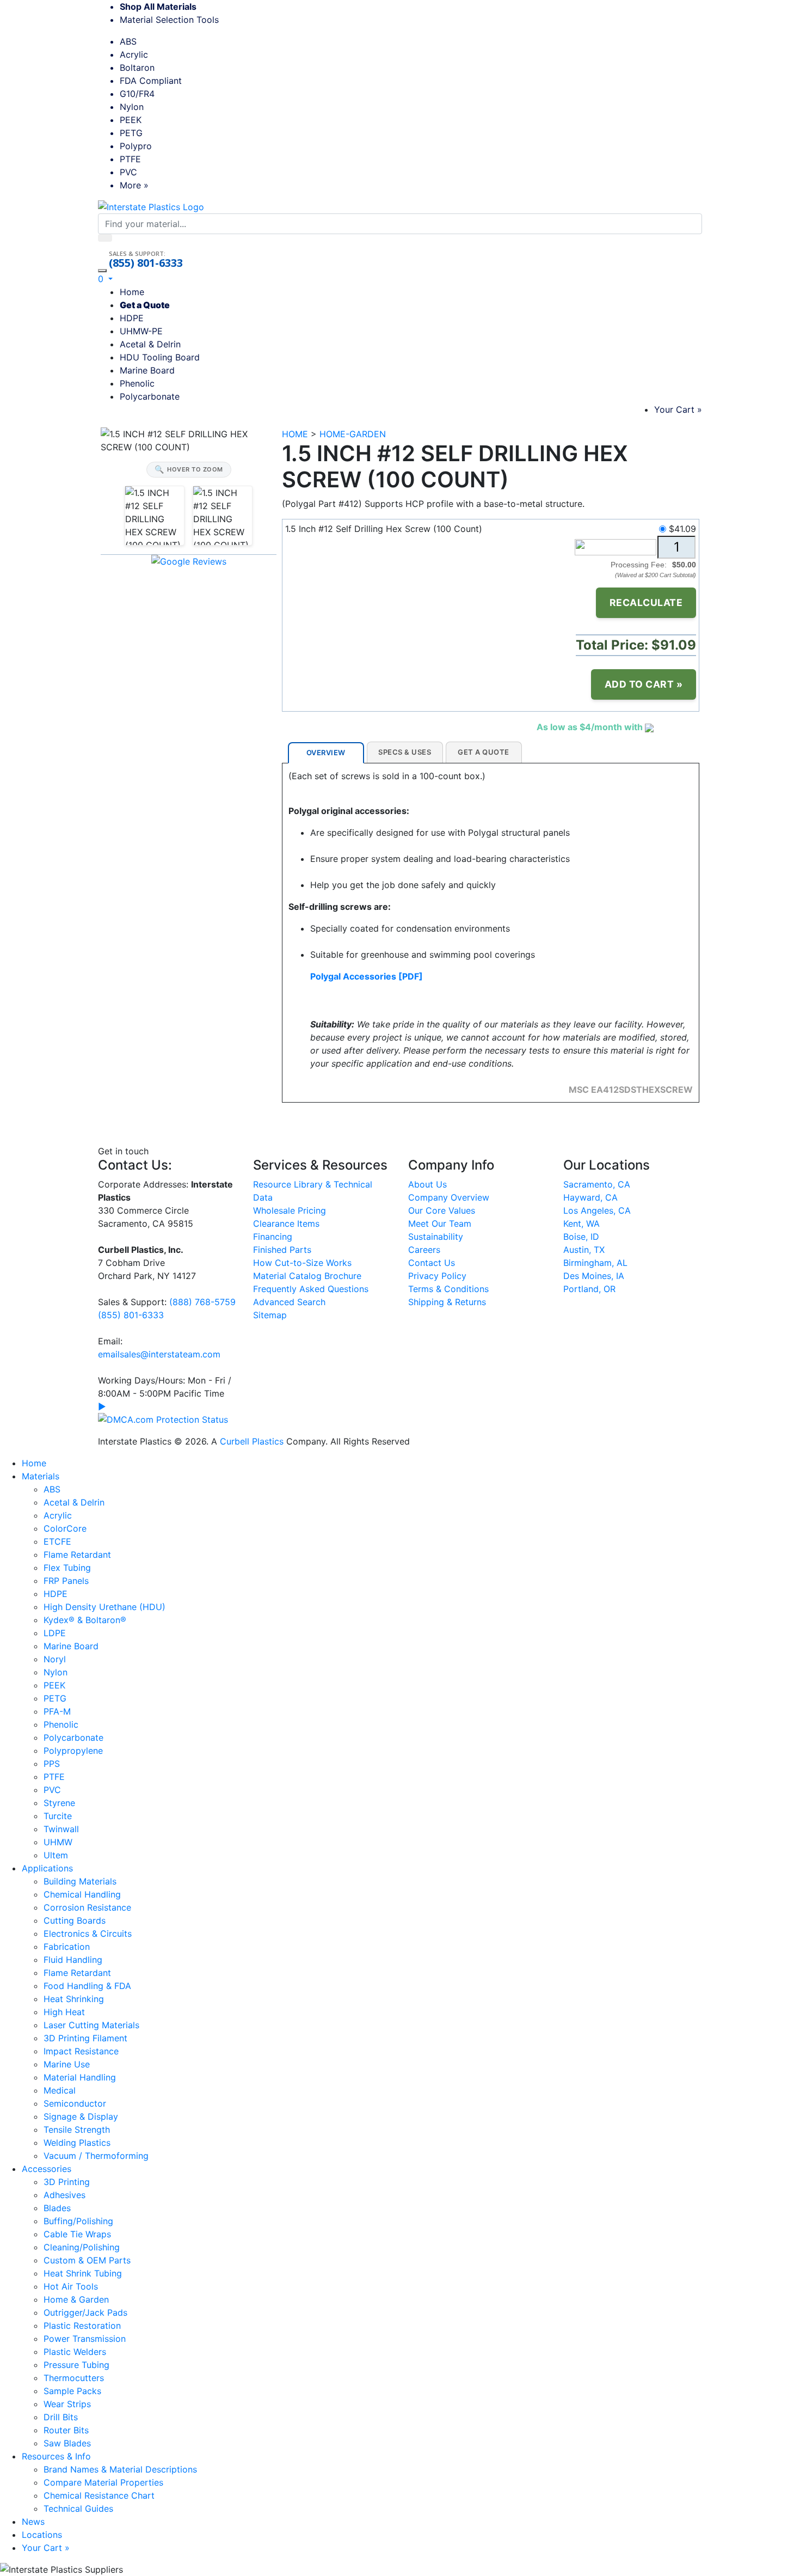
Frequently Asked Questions (311, 1289)
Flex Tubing (67, 1568)
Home (132, 292)
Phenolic (137, 383)
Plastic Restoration (82, 2326)
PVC (128, 172)
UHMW (58, 1842)
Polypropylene (73, 1751)
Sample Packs (72, 2391)
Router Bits (66, 2430)
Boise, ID (581, 1237)
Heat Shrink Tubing (83, 2273)
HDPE (132, 318)
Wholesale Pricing (290, 1210)
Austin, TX (584, 1250)
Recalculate (646, 602)
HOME (295, 434)
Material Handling (80, 2077)
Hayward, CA (590, 1197)
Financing (273, 1237)
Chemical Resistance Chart (99, 2495)
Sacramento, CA (597, 1184)
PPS (52, 1764)
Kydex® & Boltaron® (85, 1620)
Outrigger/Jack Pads (85, 2312)
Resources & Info (56, 2456)
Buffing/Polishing (78, 2221)
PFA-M (57, 1711)
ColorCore (65, 1528)
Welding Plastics (77, 2143)
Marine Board (147, 370)
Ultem (56, 1855)
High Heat (64, 2012)
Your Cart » (678, 409)
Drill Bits (61, 2417)
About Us (427, 1184)
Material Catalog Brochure (307, 1276)
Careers (424, 1250)
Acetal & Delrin (150, 344)
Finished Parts (282, 1250)
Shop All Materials (158, 7)
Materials (41, 1476)
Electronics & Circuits (88, 1933)
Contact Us (432, 1263)
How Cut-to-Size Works (302, 1263)
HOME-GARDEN (353, 434)
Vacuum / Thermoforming (96, 2156)
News (33, 2522)
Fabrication (67, 1947)
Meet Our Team (440, 1223)
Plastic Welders (75, 2352)
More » (134, 185)
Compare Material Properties (103, 2482)
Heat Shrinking (74, 1999)
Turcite (58, 1816)
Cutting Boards (75, 1920)
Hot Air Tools (71, 2286)
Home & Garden (76, 2299)
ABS (128, 41)
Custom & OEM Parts (87, 2260)
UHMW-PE (141, 331)
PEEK (131, 120)
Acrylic (134, 54)
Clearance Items (286, 1223)
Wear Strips (67, 2404)
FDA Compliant (151, 81)
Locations (42, 2535)
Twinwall (61, 1829)
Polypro (136, 146)
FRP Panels (66, 1581)
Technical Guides (78, 2508)
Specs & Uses (405, 752)
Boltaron (137, 68)
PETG (131, 133)
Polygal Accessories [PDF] (367, 976)
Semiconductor (75, 2103)
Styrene (59, 1803)
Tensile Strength (77, 2130)
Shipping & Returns (447, 1302)
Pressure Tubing (76, 2365)
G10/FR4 (137, 94)
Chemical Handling (82, 1894)
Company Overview (449, 1197)
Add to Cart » (644, 684)
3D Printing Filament (85, 2038)
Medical (60, 2090)
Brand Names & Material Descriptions (120, 2469)
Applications (47, 1868)
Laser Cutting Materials (91, 2025)
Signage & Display (81, 2116)
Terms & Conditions (448, 1289)
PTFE (130, 159)
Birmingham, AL (595, 1263)
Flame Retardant (77, 1555)
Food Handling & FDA (87, 1986)
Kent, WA (581, 1223)
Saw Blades (67, 2443)
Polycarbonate (150, 396)
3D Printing (67, 2182)
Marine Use (67, 2064)
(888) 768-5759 (202, 1302)
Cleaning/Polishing (82, 2247)
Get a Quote (145, 305)
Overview (326, 752)
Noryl (55, 1659)
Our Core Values (442, 1210)
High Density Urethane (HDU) (104, 1607)
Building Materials (80, 1881)
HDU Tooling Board (160, 357)
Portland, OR (589, 1289)
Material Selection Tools (173, 20)
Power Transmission (85, 2339)
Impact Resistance (81, 2051)
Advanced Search (289, 1302)
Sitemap (270, 1315)
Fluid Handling (73, 1960)
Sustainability (436, 1237)
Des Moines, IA (594, 1276)
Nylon (132, 107)
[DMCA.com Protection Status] (163, 1418)
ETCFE (57, 1541)
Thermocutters (74, 2378)
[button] (105, 279)
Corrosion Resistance (87, 1907)
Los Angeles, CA (597, 1210)
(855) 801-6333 (146, 263)
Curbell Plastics (252, 1441)
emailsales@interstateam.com (159, 1354)
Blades (57, 2208)
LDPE (55, 1633)
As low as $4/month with (591, 727)
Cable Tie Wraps (77, 2234)
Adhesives (64, 2195)
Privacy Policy (437, 1276)
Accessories (47, 2169)
